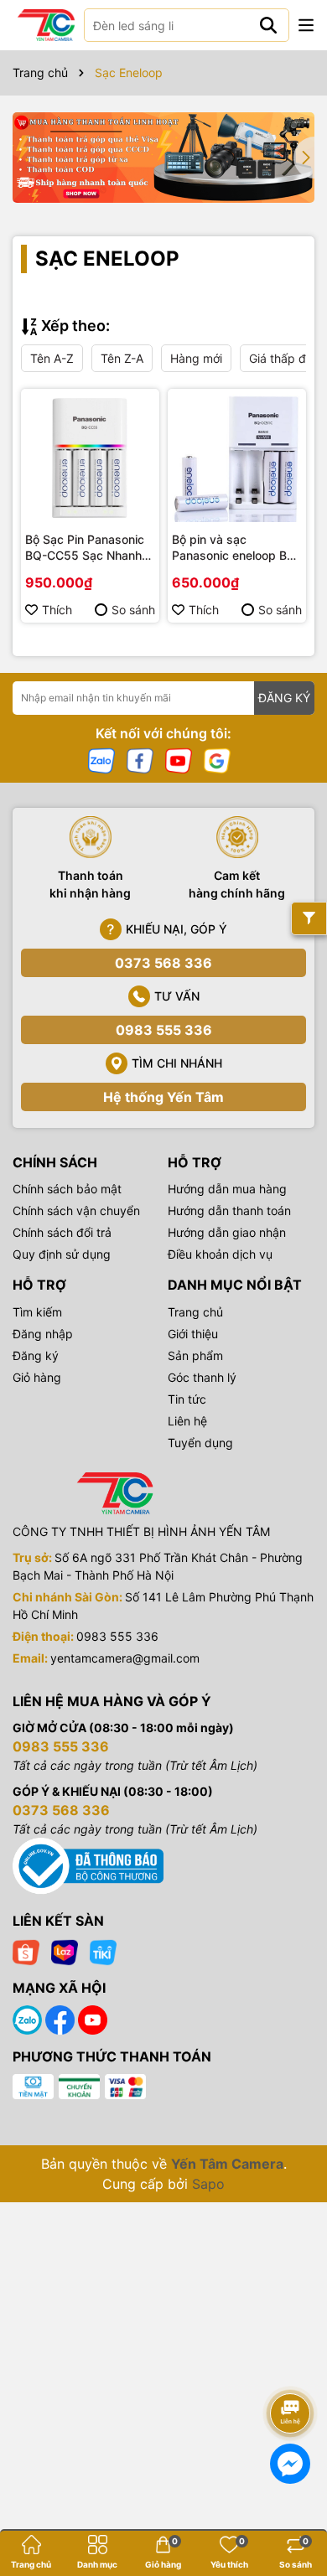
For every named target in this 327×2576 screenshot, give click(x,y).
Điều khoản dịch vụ (220, 1254)
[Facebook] (140, 760)
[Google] (217, 760)
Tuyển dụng (200, 1443)
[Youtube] (179, 760)
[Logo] (46, 25)
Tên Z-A (122, 358)
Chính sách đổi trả (62, 1232)
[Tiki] (103, 1950)
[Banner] (163, 158)
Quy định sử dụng (62, 1254)
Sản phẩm (195, 1355)
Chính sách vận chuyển (76, 1210)
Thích (57, 610)
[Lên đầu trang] (291, 2367)
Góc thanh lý (202, 1377)
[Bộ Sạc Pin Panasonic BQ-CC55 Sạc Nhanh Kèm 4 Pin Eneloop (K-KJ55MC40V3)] (90, 458)
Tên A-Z (52, 358)
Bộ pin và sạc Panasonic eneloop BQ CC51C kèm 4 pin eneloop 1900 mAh (234, 548)
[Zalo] (101, 760)
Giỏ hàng (37, 1377)
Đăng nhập (43, 1334)
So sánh (133, 610)
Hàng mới (196, 358)
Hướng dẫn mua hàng (227, 1189)
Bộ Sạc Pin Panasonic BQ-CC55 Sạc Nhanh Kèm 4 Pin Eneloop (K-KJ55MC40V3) (86, 548)
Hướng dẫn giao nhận (227, 1232)
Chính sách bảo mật (67, 1189)
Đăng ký (36, 1355)
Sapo (208, 2184)
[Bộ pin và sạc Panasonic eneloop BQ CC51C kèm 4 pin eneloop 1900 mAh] (237, 458)
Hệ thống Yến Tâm (163, 1097)
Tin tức (187, 1399)
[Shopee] (26, 1950)
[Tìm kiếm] (268, 25)
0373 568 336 (163, 963)
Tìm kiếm (37, 1312)
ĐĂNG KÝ (284, 698)
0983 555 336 (164, 1030)
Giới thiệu (193, 1334)
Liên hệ (187, 1421)
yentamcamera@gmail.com (125, 1658)
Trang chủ (195, 1312)
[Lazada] (65, 1950)
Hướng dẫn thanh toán (229, 1210)
